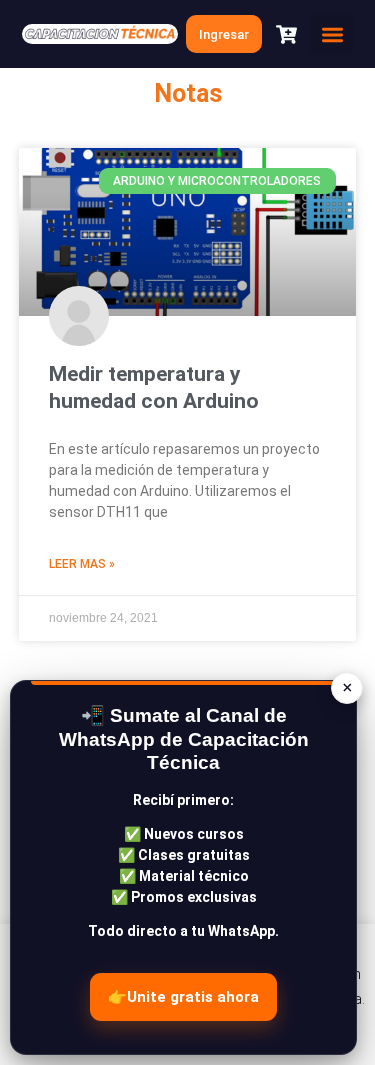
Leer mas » (82, 564)
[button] (332, 34)
